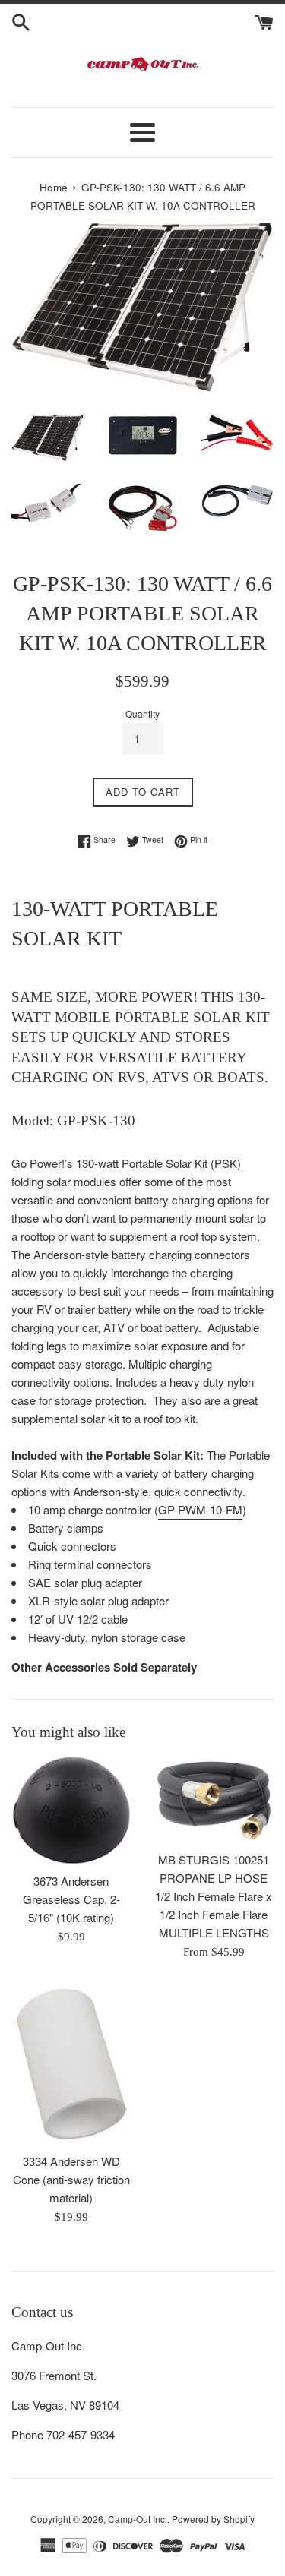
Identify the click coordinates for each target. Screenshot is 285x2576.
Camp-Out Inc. (138, 2519)
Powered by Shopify (213, 2519)
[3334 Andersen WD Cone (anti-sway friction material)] (71, 2064)
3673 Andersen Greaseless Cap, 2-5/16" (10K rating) (71, 1899)
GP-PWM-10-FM (200, 1509)
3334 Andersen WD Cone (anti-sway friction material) (71, 2179)
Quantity (142, 713)
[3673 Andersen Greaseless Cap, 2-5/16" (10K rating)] (71, 1810)
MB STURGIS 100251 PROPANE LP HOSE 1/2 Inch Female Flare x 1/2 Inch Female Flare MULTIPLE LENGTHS (214, 1896)
